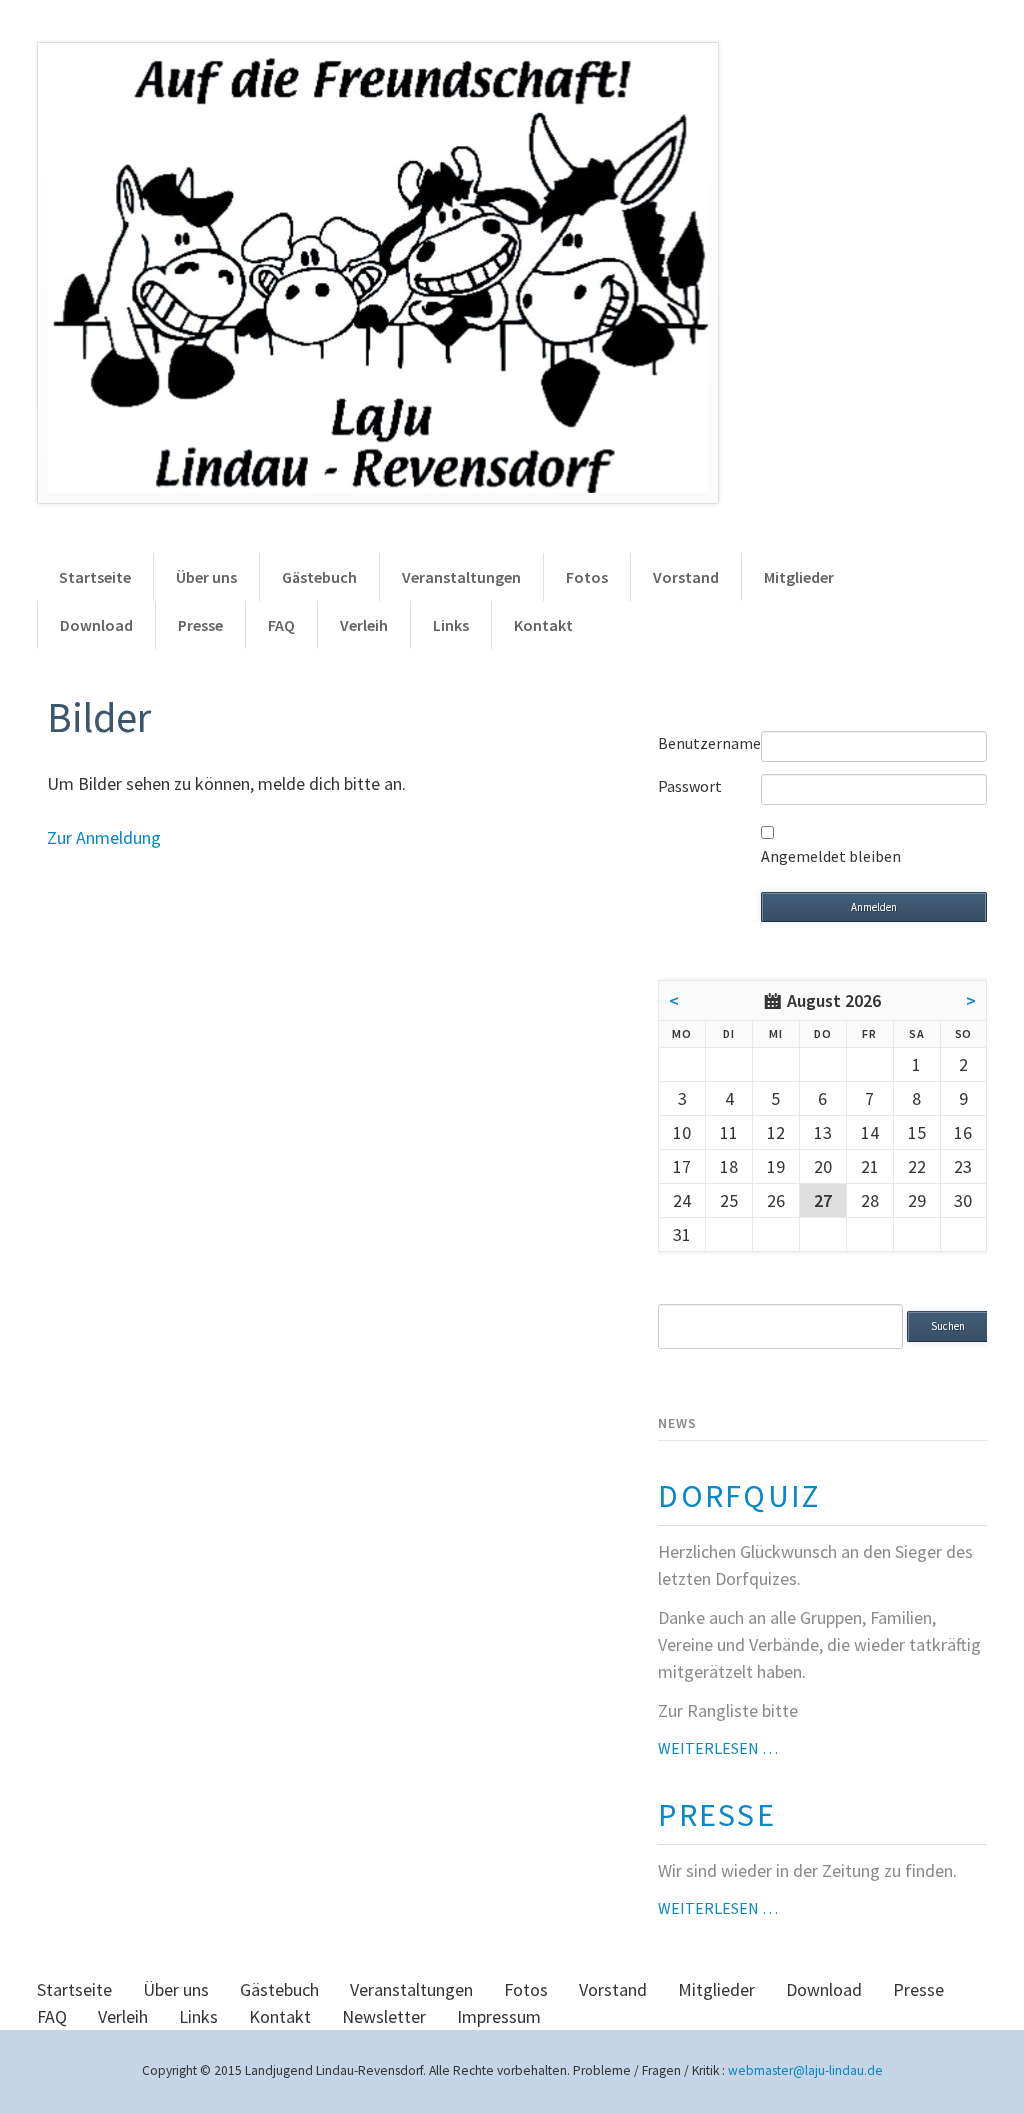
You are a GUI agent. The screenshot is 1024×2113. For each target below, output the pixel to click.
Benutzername (709, 743)
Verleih (364, 625)
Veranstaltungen (461, 577)
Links (451, 625)
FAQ (281, 625)
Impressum (499, 2016)
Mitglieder (799, 577)
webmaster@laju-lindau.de (805, 2070)
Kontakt (543, 625)
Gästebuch (319, 577)
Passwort (690, 786)
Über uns (206, 577)
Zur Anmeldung (104, 837)
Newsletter (384, 2016)
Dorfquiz (739, 1496)
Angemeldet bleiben (831, 856)
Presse (200, 625)
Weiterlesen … (718, 1748)
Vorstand (686, 577)
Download (96, 625)
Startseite (95, 577)
